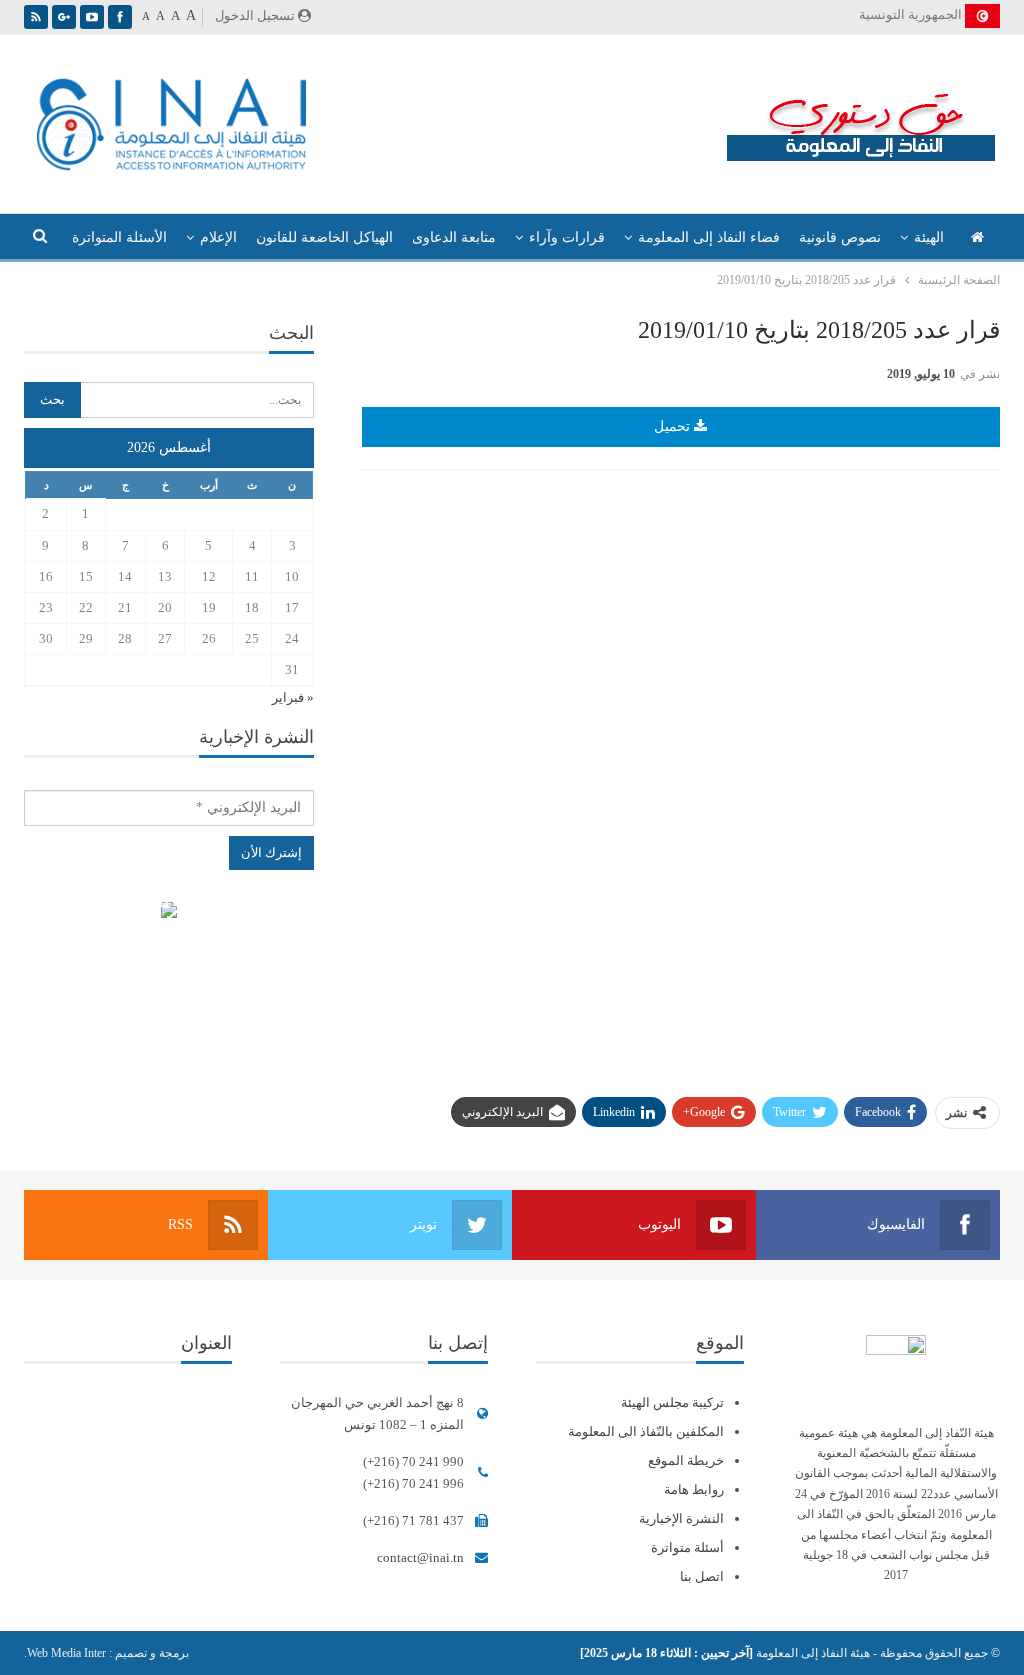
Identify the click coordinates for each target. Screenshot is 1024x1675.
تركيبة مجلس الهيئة (672, 1402)
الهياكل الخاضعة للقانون (324, 237)
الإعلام (218, 237)
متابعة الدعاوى (454, 237)
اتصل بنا (702, 1576)
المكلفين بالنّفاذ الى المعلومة (646, 1431)
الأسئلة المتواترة (119, 237)
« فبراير (293, 697)
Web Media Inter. (65, 1653)
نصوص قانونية (840, 237)
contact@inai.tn (420, 1557)
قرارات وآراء (567, 237)
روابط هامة (694, 1489)
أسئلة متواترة (687, 1547)
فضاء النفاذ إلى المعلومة (709, 237)
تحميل (674, 426)
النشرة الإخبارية (681, 1518)
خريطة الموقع (686, 1460)
